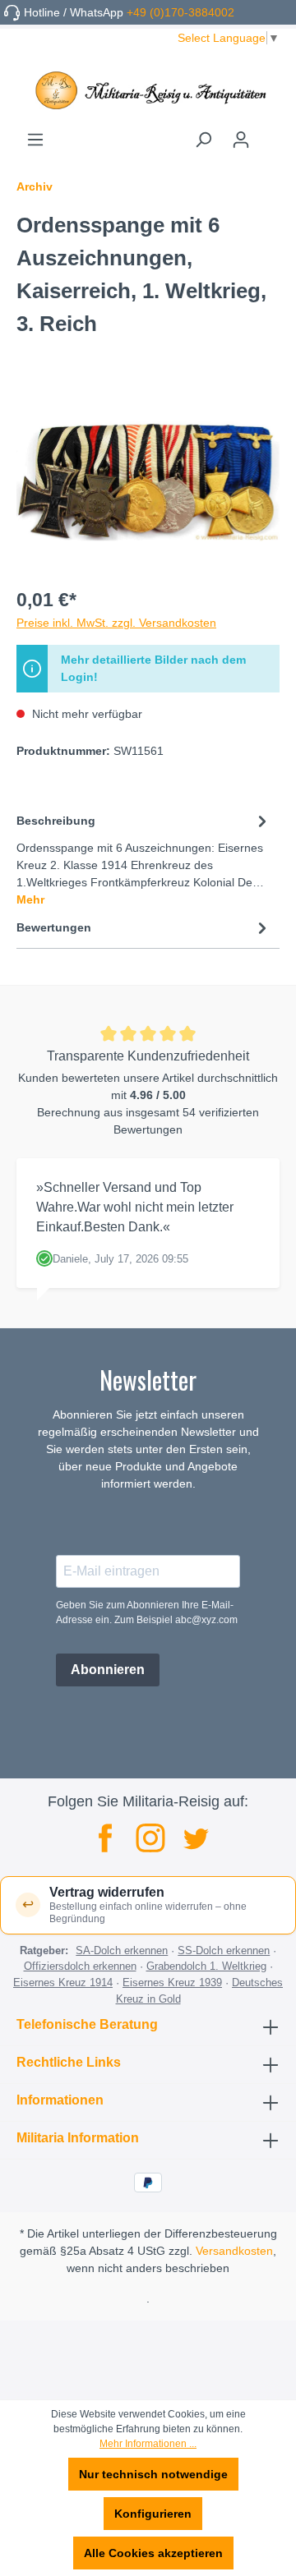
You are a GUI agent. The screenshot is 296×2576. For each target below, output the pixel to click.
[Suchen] (203, 140)
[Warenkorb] (270, 134)
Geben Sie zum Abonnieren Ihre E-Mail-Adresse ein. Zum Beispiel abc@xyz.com (147, 1612)
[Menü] (35, 140)
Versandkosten (234, 2251)
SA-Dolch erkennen (122, 1950)
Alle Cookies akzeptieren (153, 2553)
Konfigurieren (153, 2514)
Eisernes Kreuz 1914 (63, 1983)
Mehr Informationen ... (148, 2444)
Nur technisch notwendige (153, 2474)
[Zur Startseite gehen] (148, 90)
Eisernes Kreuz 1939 (172, 1983)
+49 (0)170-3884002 (180, 12)
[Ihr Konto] (241, 140)
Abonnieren (108, 1670)
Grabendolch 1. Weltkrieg (206, 1966)
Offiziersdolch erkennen (80, 1966)
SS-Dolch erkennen (224, 1950)
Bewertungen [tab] (54, 927)
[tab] (144, 859)
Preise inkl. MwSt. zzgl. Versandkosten (116, 623)
